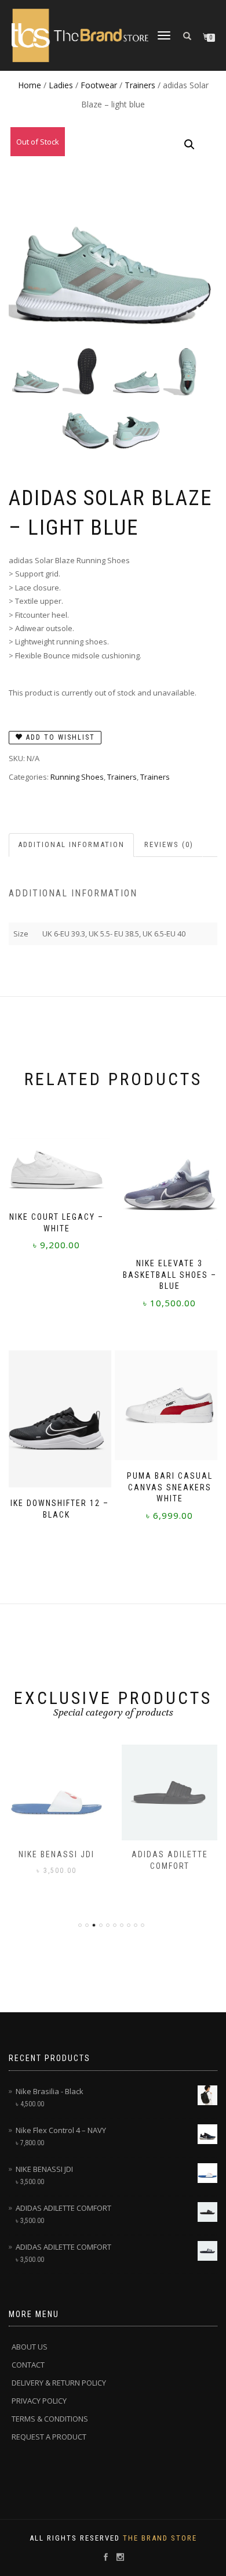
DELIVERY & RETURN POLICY (59, 2383)
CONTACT (28, 2365)
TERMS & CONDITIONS (50, 2419)
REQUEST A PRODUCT (49, 2437)
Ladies (61, 85)
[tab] (72, 845)
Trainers (140, 85)
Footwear (99, 85)
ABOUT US (30, 2347)
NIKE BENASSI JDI (57, 1854)
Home (30, 85)
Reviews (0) (169, 844)
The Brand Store (160, 2538)
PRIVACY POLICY (39, 2401)
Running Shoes (77, 777)
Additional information (71, 844)
